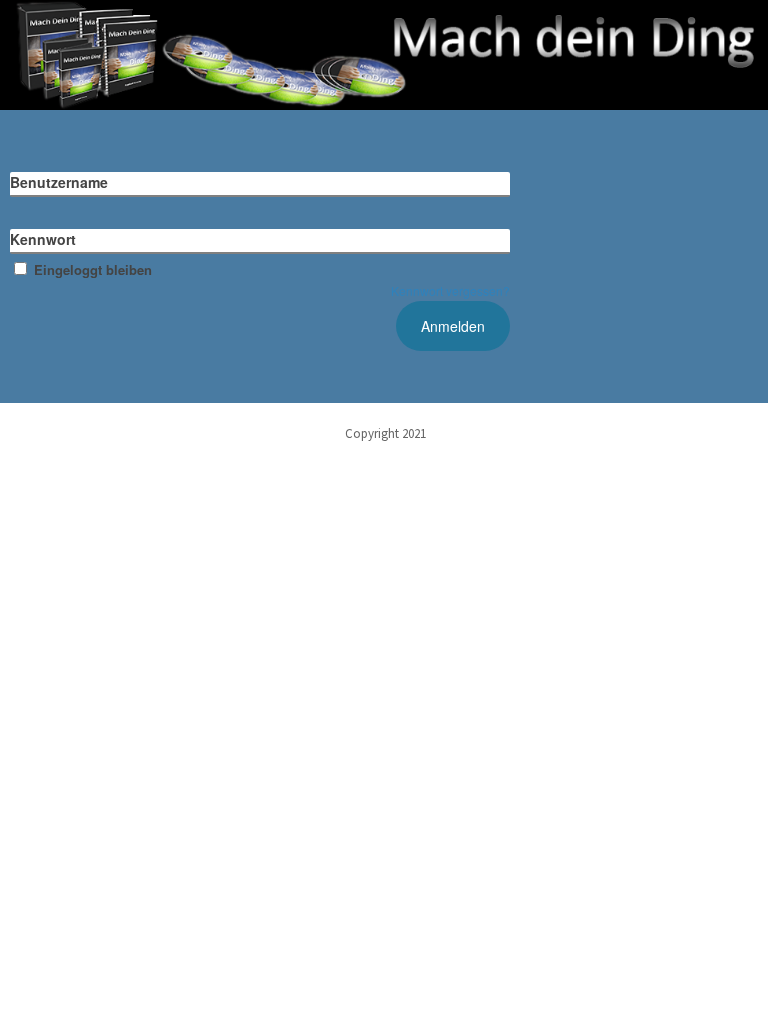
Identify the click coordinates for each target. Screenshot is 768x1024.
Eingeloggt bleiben (93, 269)
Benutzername (59, 182)
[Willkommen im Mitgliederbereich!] (384, 55)
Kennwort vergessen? (450, 290)
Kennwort (43, 239)
